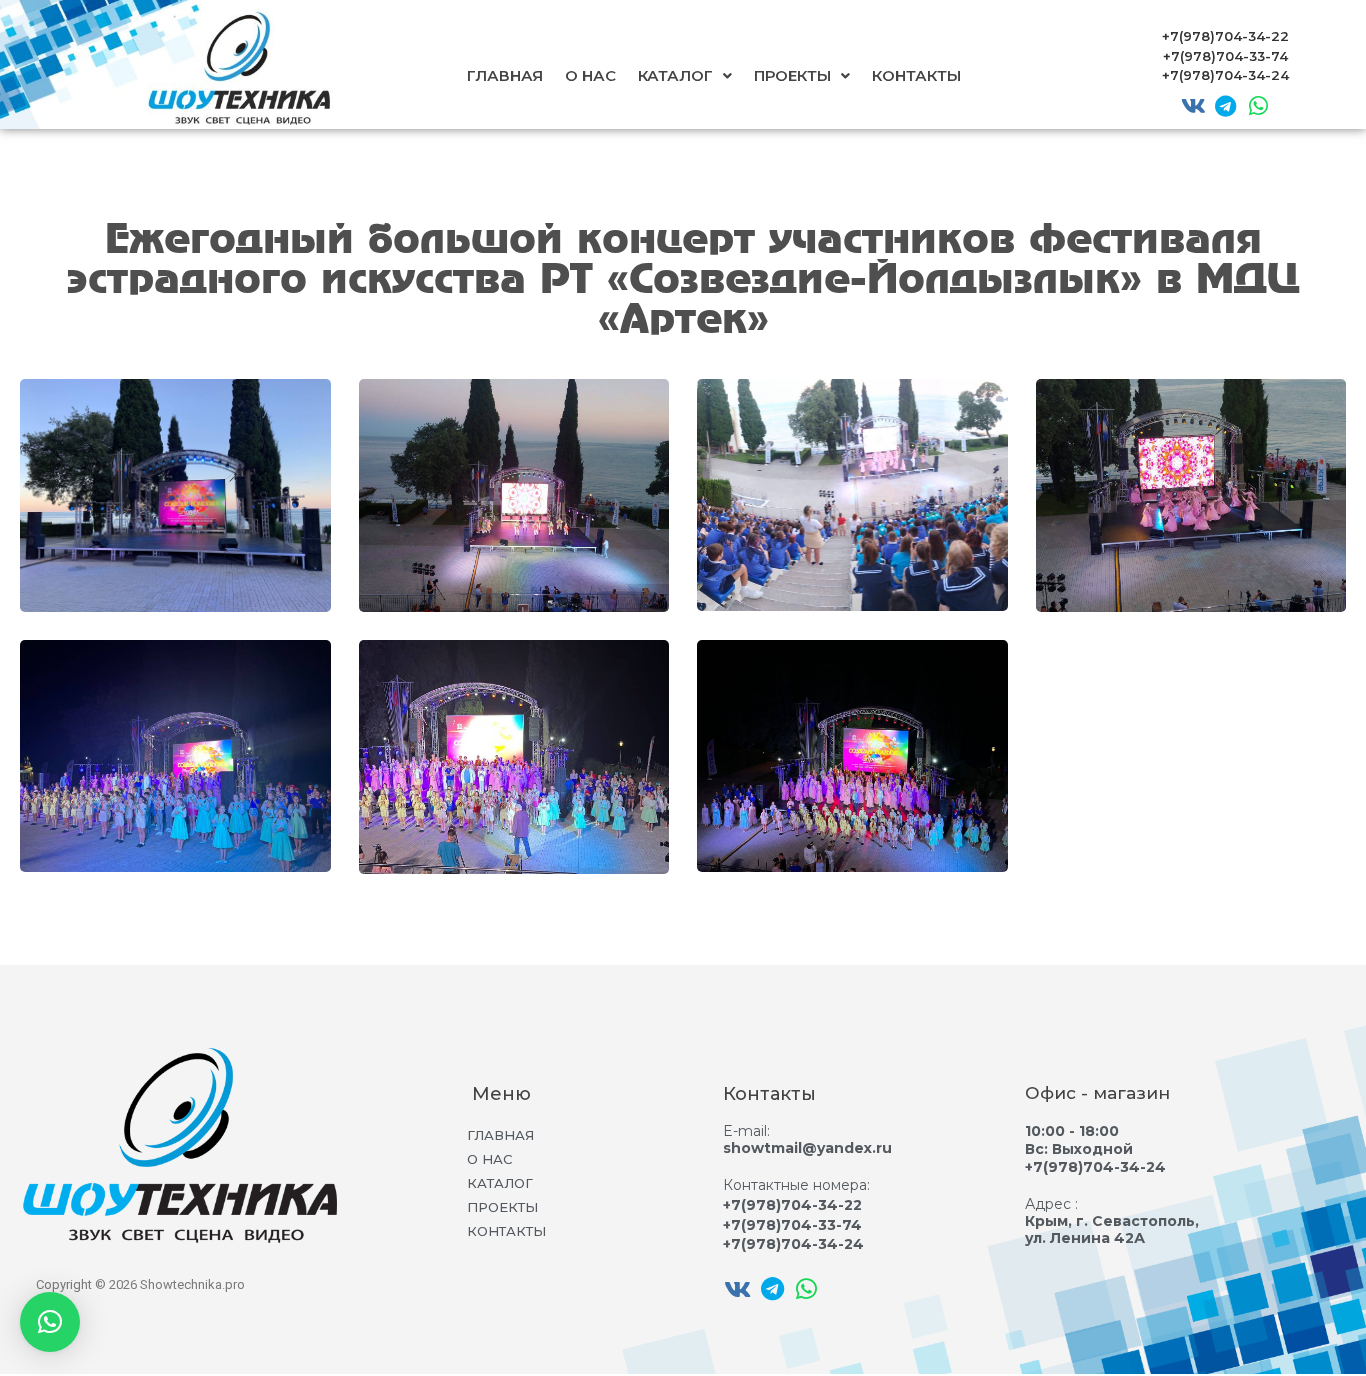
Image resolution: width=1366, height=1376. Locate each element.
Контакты (916, 75)
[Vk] (1193, 106)
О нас (590, 75)
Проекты (792, 75)
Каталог (675, 75)
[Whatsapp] (1258, 106)
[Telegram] (1226, 106)
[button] (50, 1322)
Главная (505, 75)
